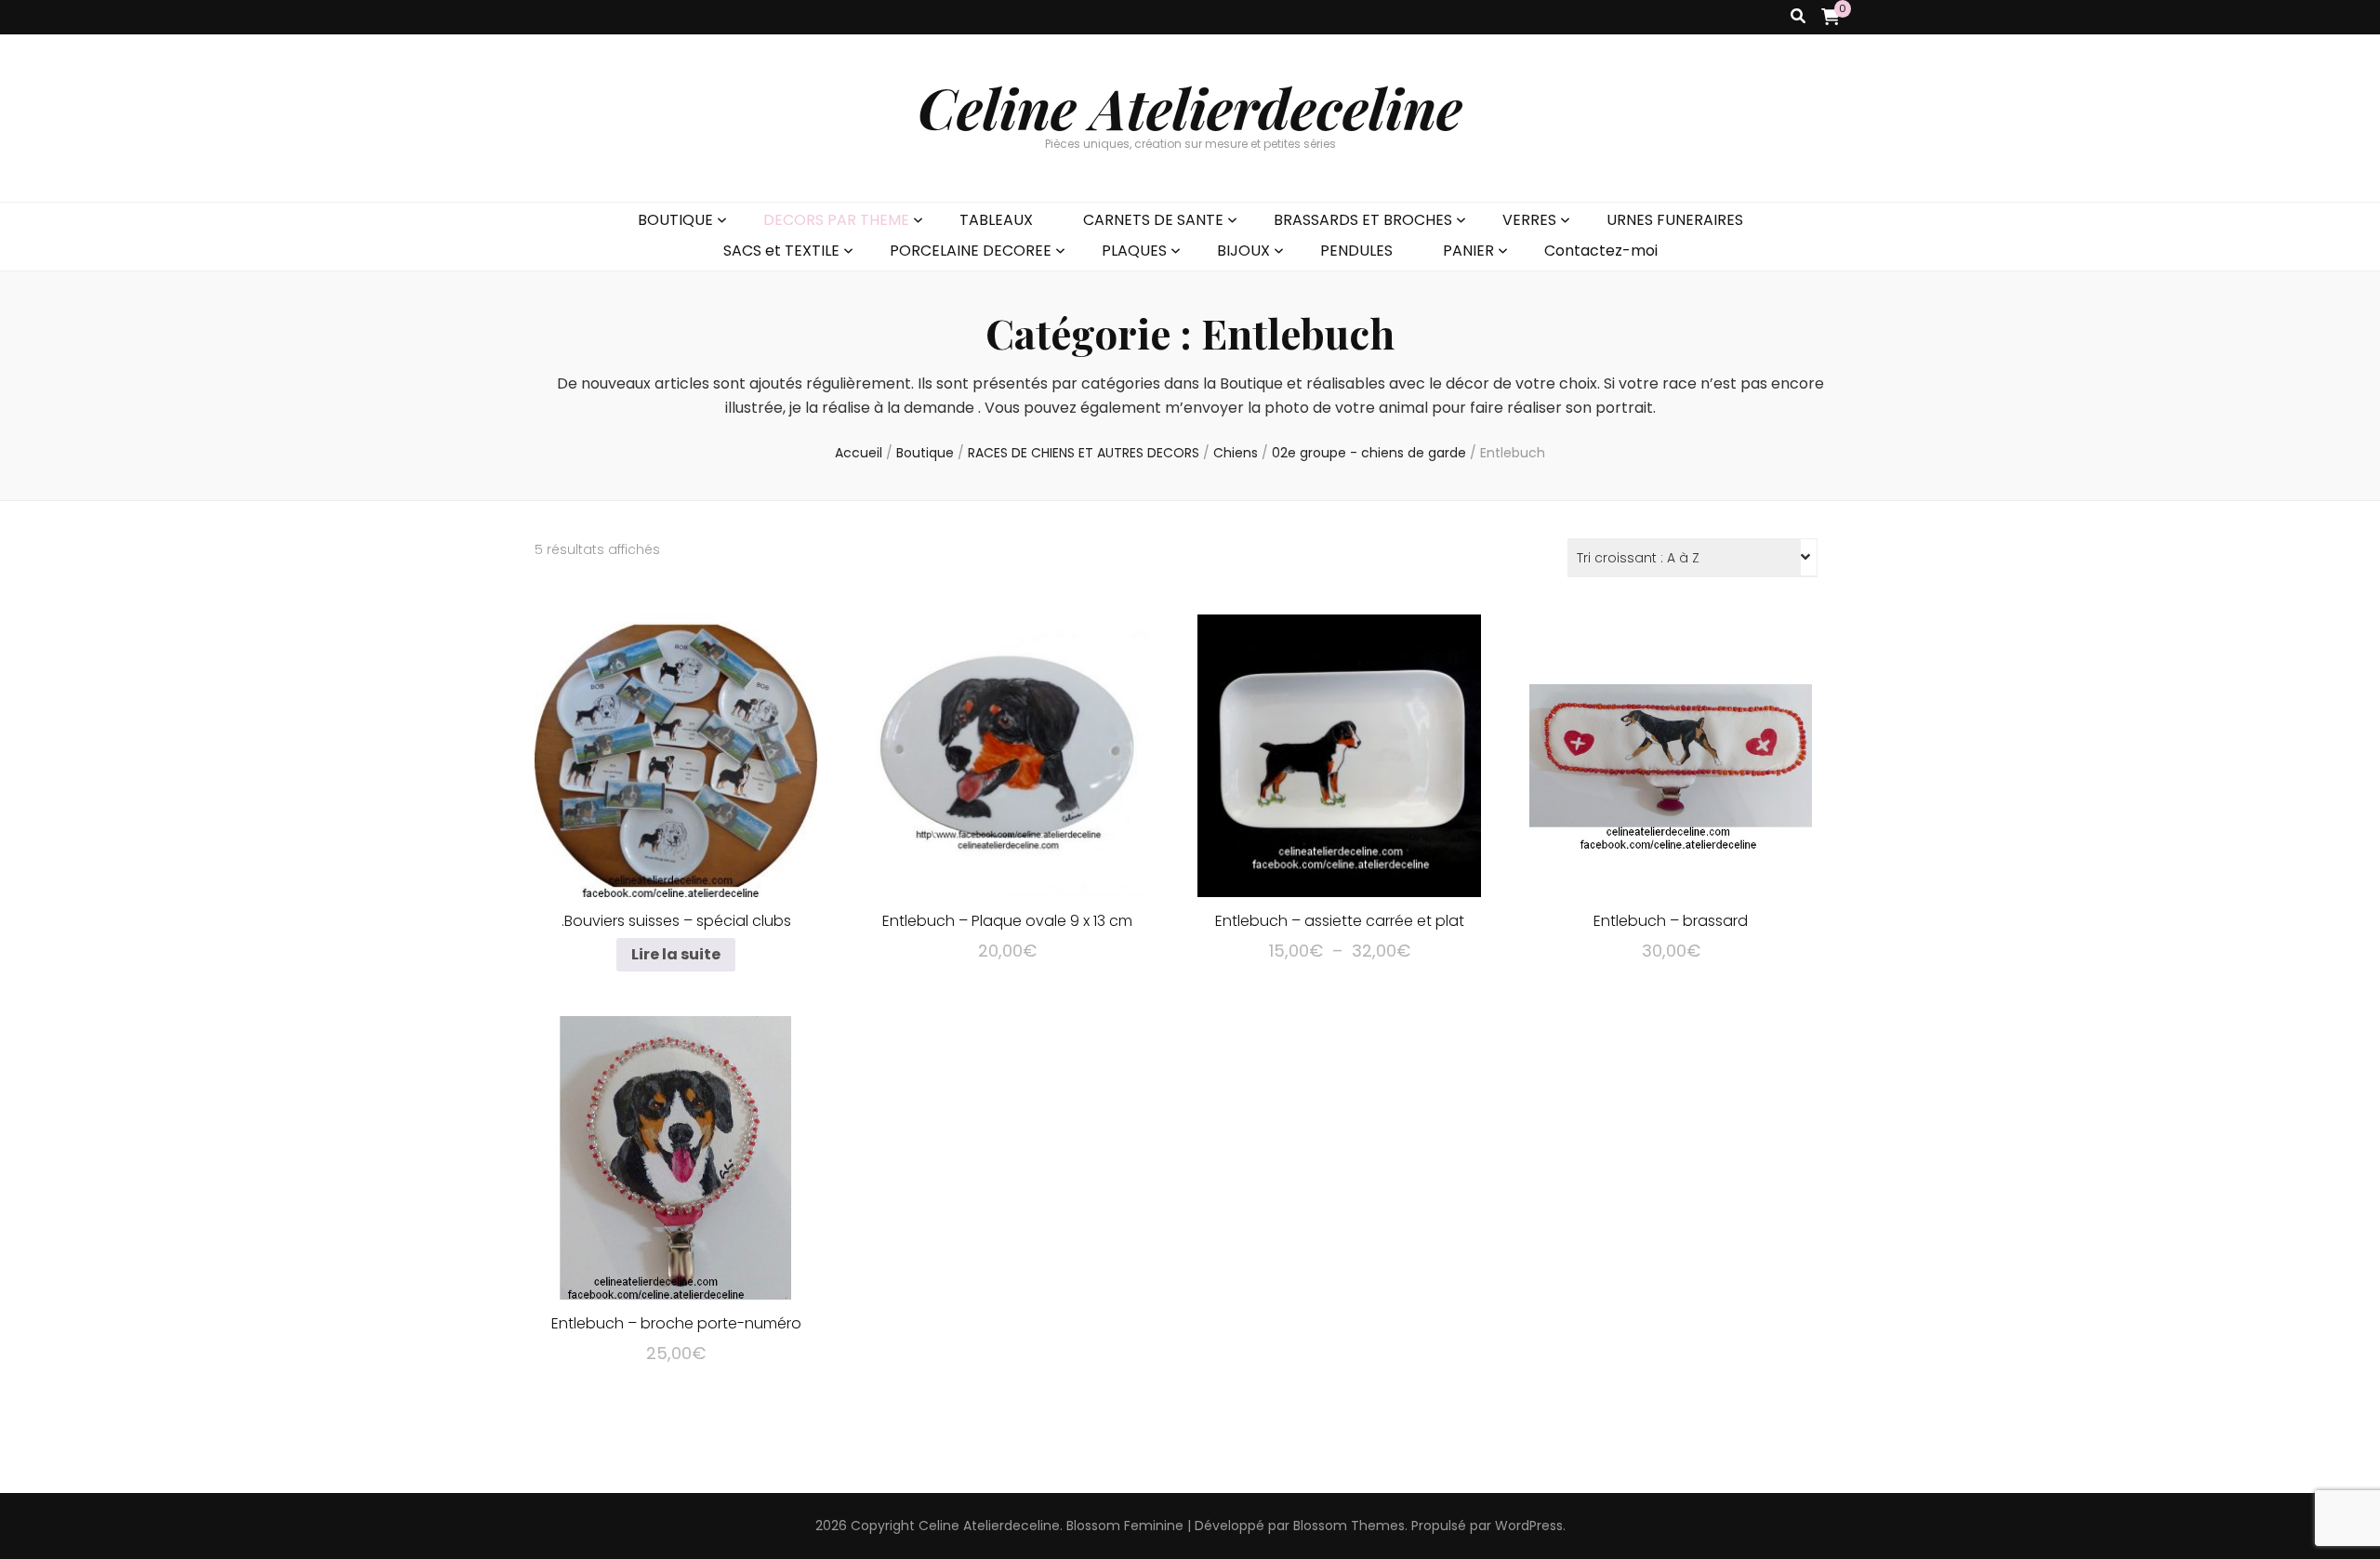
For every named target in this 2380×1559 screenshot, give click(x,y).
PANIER (1468, 251)
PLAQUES (1134, 251)
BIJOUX (1243, 251)
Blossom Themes (1349, 1526)
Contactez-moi (1601, 251)
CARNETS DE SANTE (1153, 220)
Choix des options (1339, 753)
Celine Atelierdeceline (1190, 107)
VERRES (1529, 220)
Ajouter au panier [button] (1007, 753)
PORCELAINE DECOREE (971, 251)
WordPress (1529, 1526)
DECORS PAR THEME (836, 220)
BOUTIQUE (675, 220)
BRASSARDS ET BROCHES (1363, 220)
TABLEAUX (996, 220)
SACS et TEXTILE (781, 251)
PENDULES (1356, 251)
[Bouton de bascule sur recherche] (1798, 17)
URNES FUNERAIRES (1675, 220)
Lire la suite (676, 954)
